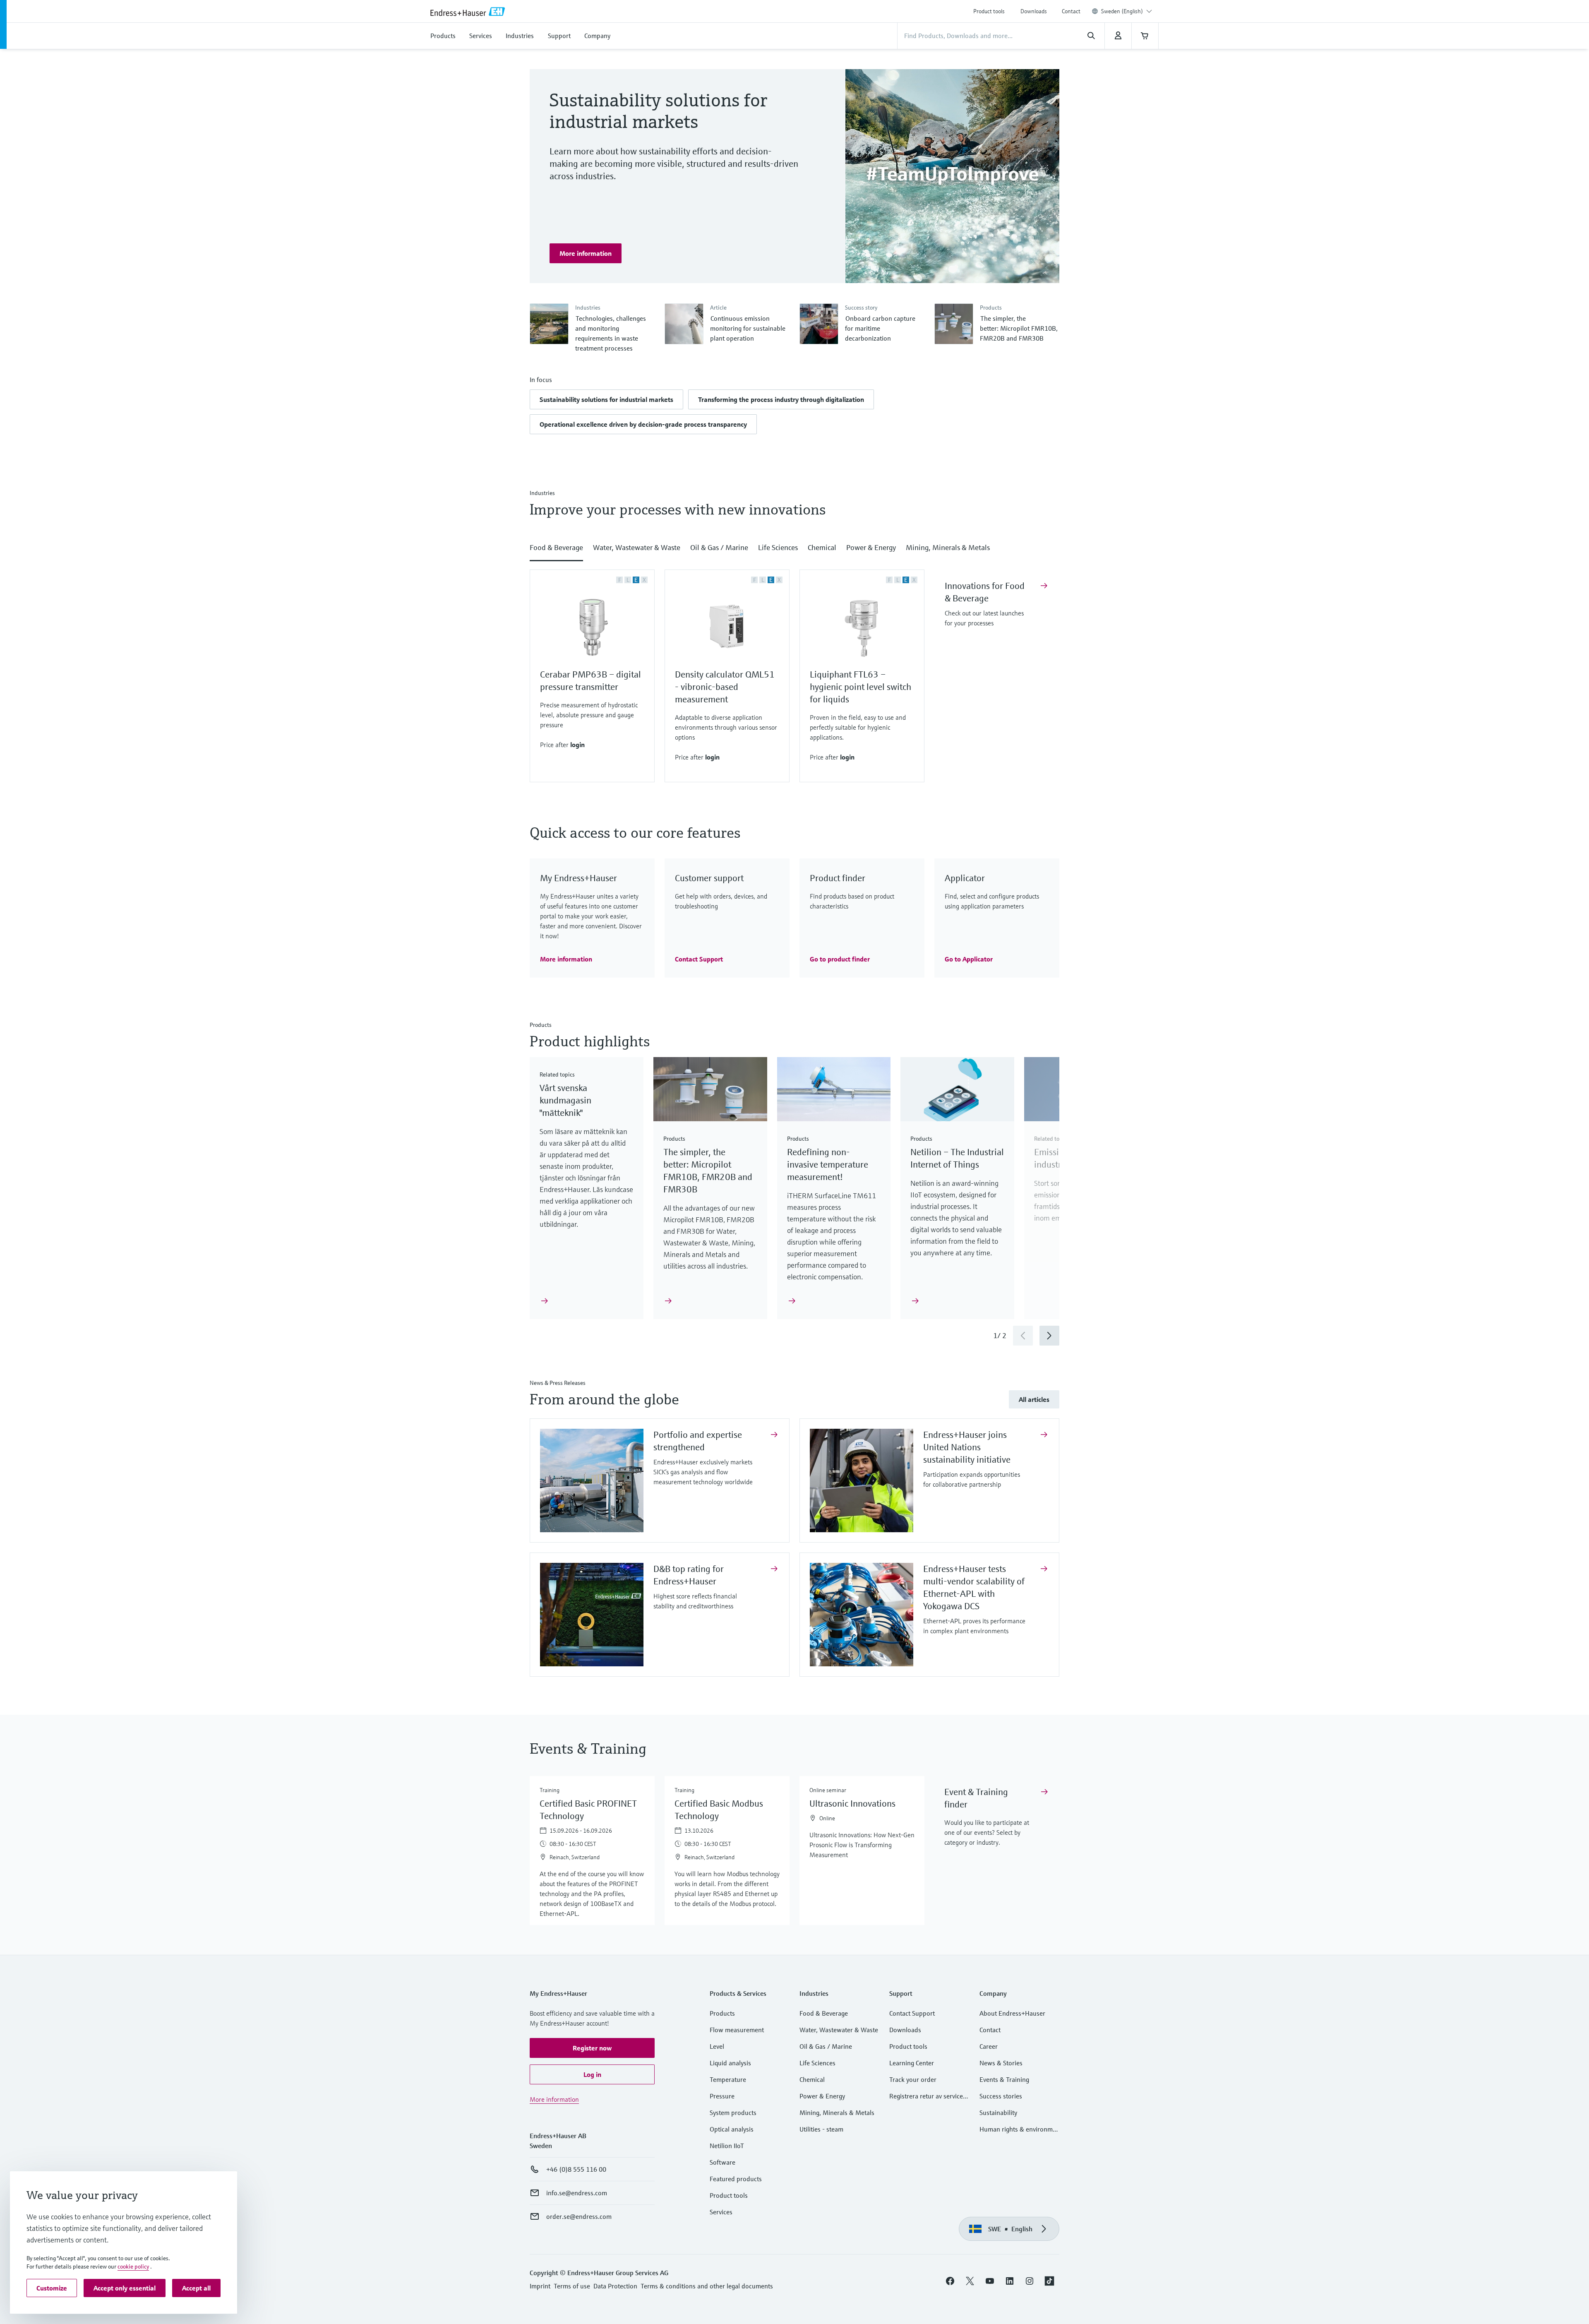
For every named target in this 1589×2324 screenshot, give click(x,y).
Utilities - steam (821, 2129)
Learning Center (912, 2063)
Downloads (1034, 11)
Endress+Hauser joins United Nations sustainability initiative (968, 1447)
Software (722, 2162)
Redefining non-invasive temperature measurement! (828, 1164)
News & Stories (1001, 2063)
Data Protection (615, 2286)
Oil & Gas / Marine (826, 2046)
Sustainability (998, 2113)
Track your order (913, 2079)
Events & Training (1004, 2079)
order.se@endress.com (579, 2216)
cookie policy (133, 2266)
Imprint (540, 2286)
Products (722, 2013)
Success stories (1001, 2096)
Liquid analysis (730, 2063)
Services (721, 2212)
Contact (1071, 11)
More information (554, 2099)
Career (989, 2046)
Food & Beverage (824, 2013)
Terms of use (572, 2286)
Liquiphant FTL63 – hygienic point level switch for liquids (861, 687)
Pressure (722, 2096)
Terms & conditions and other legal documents (707, 2286)
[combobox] (1127, 11)
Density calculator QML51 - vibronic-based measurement (725, 687)
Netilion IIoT (727, 2146)
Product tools (989, 11)
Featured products (736, 2179)
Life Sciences (817, 2063)
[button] (606, 399)
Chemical (812, 2079)
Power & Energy (822, 2096)
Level (717, 2046)
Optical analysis (732, 2129)
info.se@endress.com (577, 2193)
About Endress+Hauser (1012, 2013)
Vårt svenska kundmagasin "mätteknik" (565, 1100)
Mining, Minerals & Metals (837, 2113)
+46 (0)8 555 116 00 (576, 2169)
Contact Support (912, 2013)
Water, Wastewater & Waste (839, 2030)
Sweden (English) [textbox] (1122, 11)
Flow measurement (737, 2030)
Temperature (728, 2079)
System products (733, 2113)
